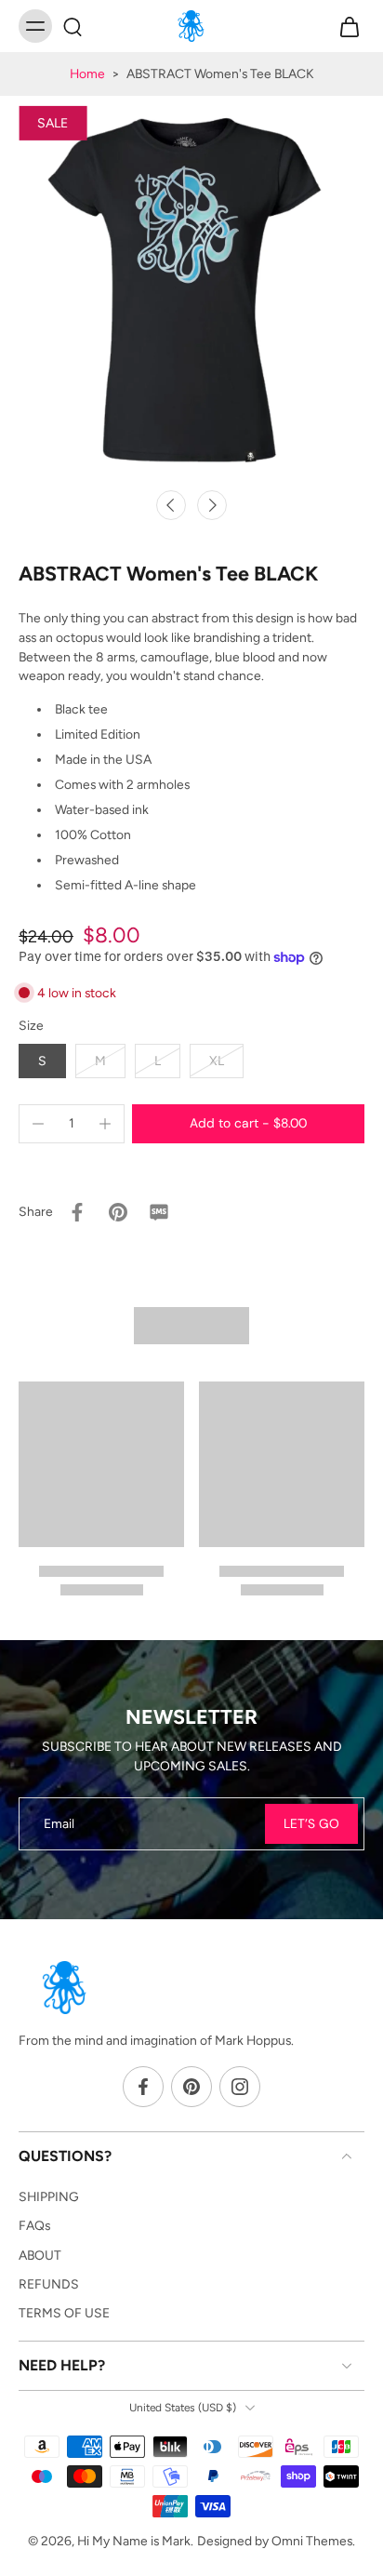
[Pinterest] (191, 2088)
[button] (248, 1124)
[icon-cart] (344, 26)
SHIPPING (49, 2196)
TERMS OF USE (64, 2313)
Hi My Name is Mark (134, 2541)
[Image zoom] (191, 287)
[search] (73, 26)
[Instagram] (240, 2088)
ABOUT (40, 2255)
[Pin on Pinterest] (118, 1212)
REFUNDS (49, 2284)
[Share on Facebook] (77, 1212)
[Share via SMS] (159, 1212)
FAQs (34, 2226)
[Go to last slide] (171, 505)
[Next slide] (212, 505)
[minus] (38, 1124)
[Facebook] (143, 2088)
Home (87, 73)
